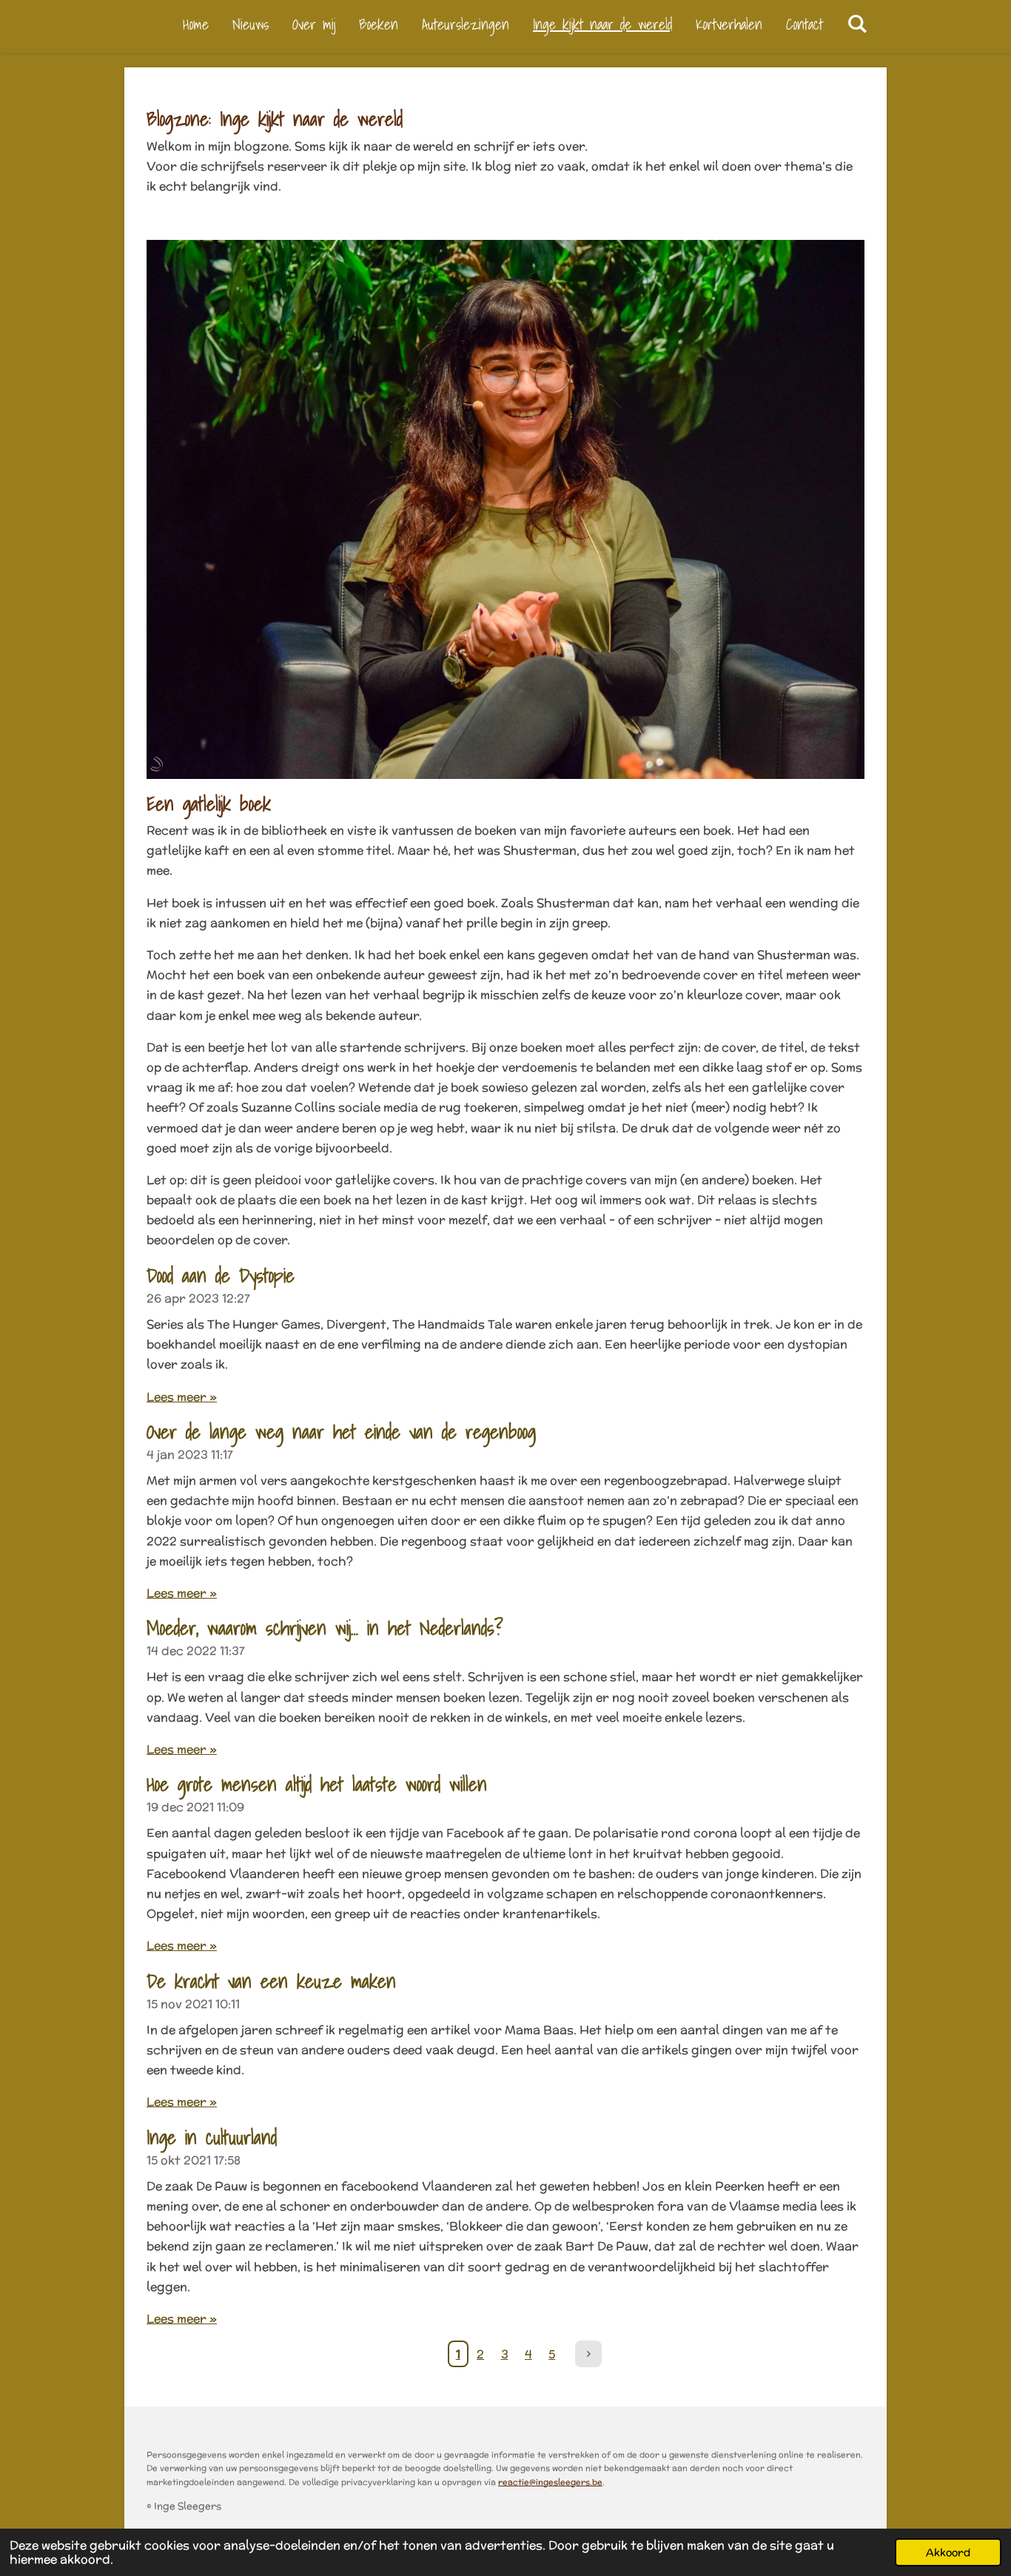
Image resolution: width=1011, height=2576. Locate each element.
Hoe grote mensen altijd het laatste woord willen (317, 1784)
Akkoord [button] (948, 2552)
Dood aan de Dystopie (221, 1275)
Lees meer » (182, 1397)
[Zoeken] (857, 24)
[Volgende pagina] (588, 2354)
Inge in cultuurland (212, 2137)
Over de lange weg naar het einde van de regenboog (341, 1431)
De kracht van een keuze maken (271, 1981)
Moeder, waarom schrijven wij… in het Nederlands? (325, 1627)
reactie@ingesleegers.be (550, 2482)
